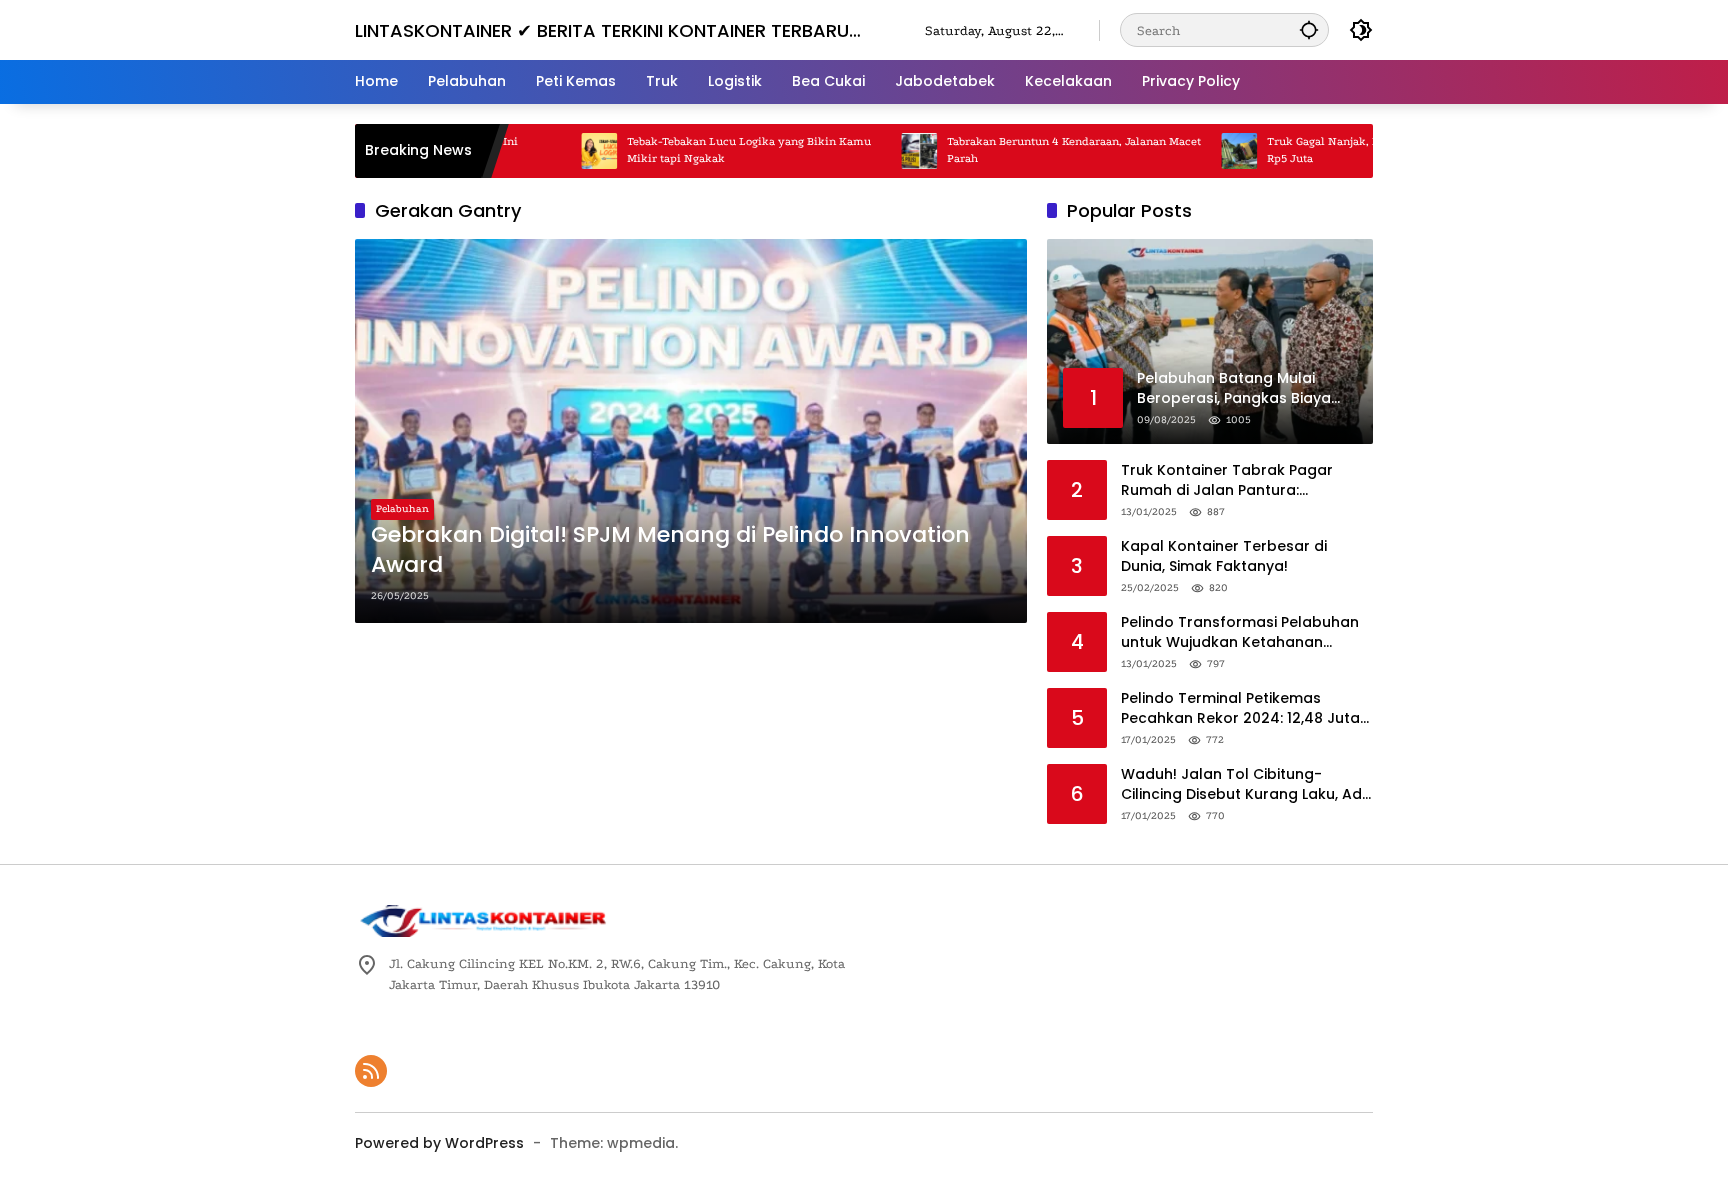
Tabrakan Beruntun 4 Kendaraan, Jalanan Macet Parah (1038, 150)
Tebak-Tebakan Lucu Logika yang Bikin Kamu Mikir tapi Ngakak (713, 150)
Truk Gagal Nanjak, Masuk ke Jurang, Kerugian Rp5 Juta (1355, 150)
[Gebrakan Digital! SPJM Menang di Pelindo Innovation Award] (691, 431)
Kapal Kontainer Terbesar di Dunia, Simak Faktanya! (1224, 556)
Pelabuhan (402, 509)
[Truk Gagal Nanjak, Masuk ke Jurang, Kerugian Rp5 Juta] (1203, 151)
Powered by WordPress (439, 1143)
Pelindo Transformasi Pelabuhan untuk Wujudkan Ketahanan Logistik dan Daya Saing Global (1240, 632)
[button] (1309, 29)
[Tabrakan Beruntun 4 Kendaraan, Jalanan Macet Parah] (883, 151)
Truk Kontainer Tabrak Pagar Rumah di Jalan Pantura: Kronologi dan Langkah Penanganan (1227, 480)
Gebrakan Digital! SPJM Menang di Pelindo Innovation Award (670, 550)
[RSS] (371, 1071)
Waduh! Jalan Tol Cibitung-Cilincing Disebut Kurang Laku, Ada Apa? (1246, 784)
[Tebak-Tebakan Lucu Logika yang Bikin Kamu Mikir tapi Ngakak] (563, 151)
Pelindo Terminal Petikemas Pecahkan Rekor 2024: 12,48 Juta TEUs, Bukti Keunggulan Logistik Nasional (1240, 708)
